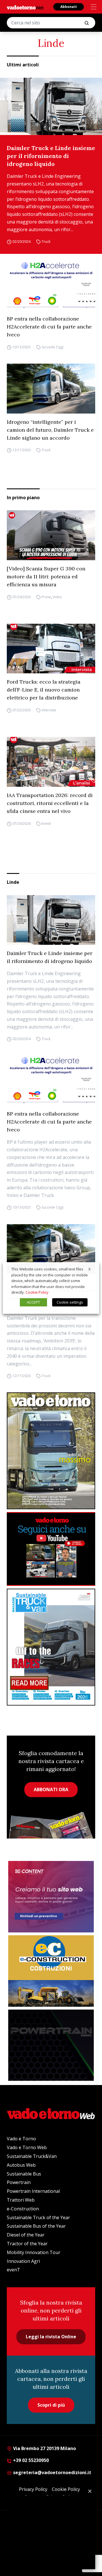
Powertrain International (33, 2191)
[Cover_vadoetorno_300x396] (51, 1451)
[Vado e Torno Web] (25, 7)
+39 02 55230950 (30, 2460)
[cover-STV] (51, 1647)
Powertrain (19, 2182)
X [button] (90, 1269)
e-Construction (23, 2209)
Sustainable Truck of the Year (38, 2217)
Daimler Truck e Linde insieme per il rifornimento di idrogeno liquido (51, 156)
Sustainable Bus (24, 2174)
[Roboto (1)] (51, 1549)
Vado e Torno (21, 2139)
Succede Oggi (53, 347)
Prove (46, 597)
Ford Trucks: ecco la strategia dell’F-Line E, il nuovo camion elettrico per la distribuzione (44, 690)
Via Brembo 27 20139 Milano (44, 2448)
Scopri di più (51, 2405)
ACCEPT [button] (33, 1302)
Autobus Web (21, 2165)
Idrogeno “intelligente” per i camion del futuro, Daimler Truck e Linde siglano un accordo (50, 430)
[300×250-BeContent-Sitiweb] (51, 1897)
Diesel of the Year (26, 2235)
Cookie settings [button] (70, 1302)
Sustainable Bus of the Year (36, 2226)
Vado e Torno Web (27, 2147)
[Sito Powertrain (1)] (51, 2045)
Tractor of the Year (27, 2244)
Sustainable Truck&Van (32, 2156)
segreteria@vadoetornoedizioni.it (52, 2472)
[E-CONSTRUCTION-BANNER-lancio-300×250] (51, 1971)
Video (57, 597)
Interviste (49, 710)
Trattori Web (21, 2200)
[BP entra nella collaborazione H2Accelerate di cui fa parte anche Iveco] (51, 286)
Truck (46, 242)
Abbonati (69, 7)
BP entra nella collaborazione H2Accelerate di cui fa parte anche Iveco (49, 327)
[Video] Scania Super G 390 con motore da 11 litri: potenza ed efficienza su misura (46, 576)
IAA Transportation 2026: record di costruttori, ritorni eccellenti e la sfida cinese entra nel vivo (50, 803)
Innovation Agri (23, 2261)
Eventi (46, 824)
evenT (13, 2270)
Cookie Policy (37, 1292)
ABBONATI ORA (51, 1789)
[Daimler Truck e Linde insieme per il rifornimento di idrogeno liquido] (51, 107)
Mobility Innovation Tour (34, 2252)
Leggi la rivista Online (51, 2337)
